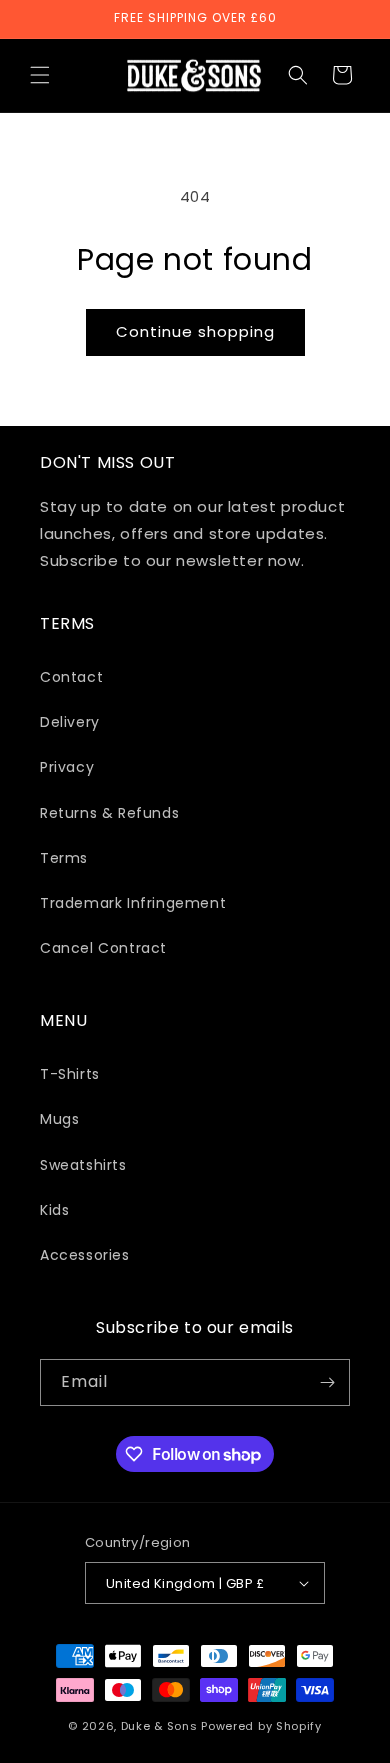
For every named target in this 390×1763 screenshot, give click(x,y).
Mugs (59, 1119)
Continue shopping (195, 331)
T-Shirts (70, 1074)
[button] (40, 75)
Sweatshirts (83, 1165)
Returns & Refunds (109, 813)
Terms (64, 858)
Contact (71, 677)
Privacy (67, 767)
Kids (54, 1210)
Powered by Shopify (261, 1726)
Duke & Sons (159, 1726)
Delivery (70, 722)
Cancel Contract (103, 948)
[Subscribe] (327, 1382)
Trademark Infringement (133, 903)
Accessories (85, 1255)
